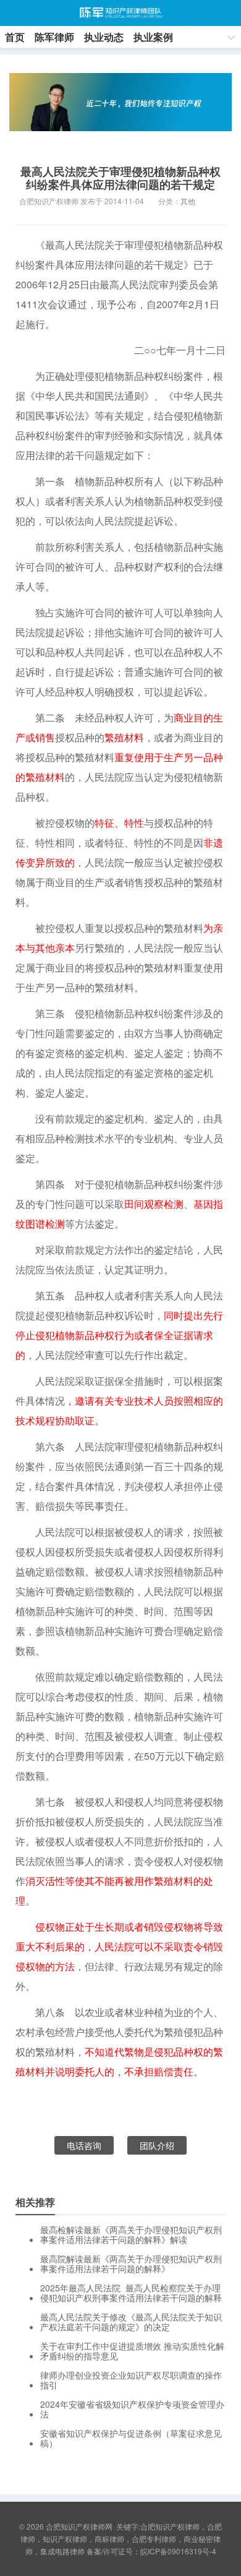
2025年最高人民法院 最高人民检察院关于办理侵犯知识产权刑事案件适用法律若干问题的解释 (131, 2293)
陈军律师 (54, 37)
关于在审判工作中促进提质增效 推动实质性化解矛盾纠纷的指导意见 (132, 2351)
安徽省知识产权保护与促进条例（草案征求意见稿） (131, 2438)
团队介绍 (157, 2145)
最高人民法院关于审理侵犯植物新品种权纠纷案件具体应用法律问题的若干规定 (120, 178)
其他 (188, 201)
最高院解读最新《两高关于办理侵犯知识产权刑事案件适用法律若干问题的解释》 (131, 2264)
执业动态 (104, 37)
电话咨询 (84, 2145)
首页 (15, 37)
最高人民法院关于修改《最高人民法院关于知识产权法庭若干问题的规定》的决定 (131, 2322)
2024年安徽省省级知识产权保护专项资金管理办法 (132, 2409)
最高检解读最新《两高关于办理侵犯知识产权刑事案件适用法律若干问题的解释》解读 (131, 2234)
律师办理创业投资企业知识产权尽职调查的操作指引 (131, 2380)
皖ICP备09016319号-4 (178, 2551)
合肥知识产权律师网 (120, 13)
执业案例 (153, 37)
